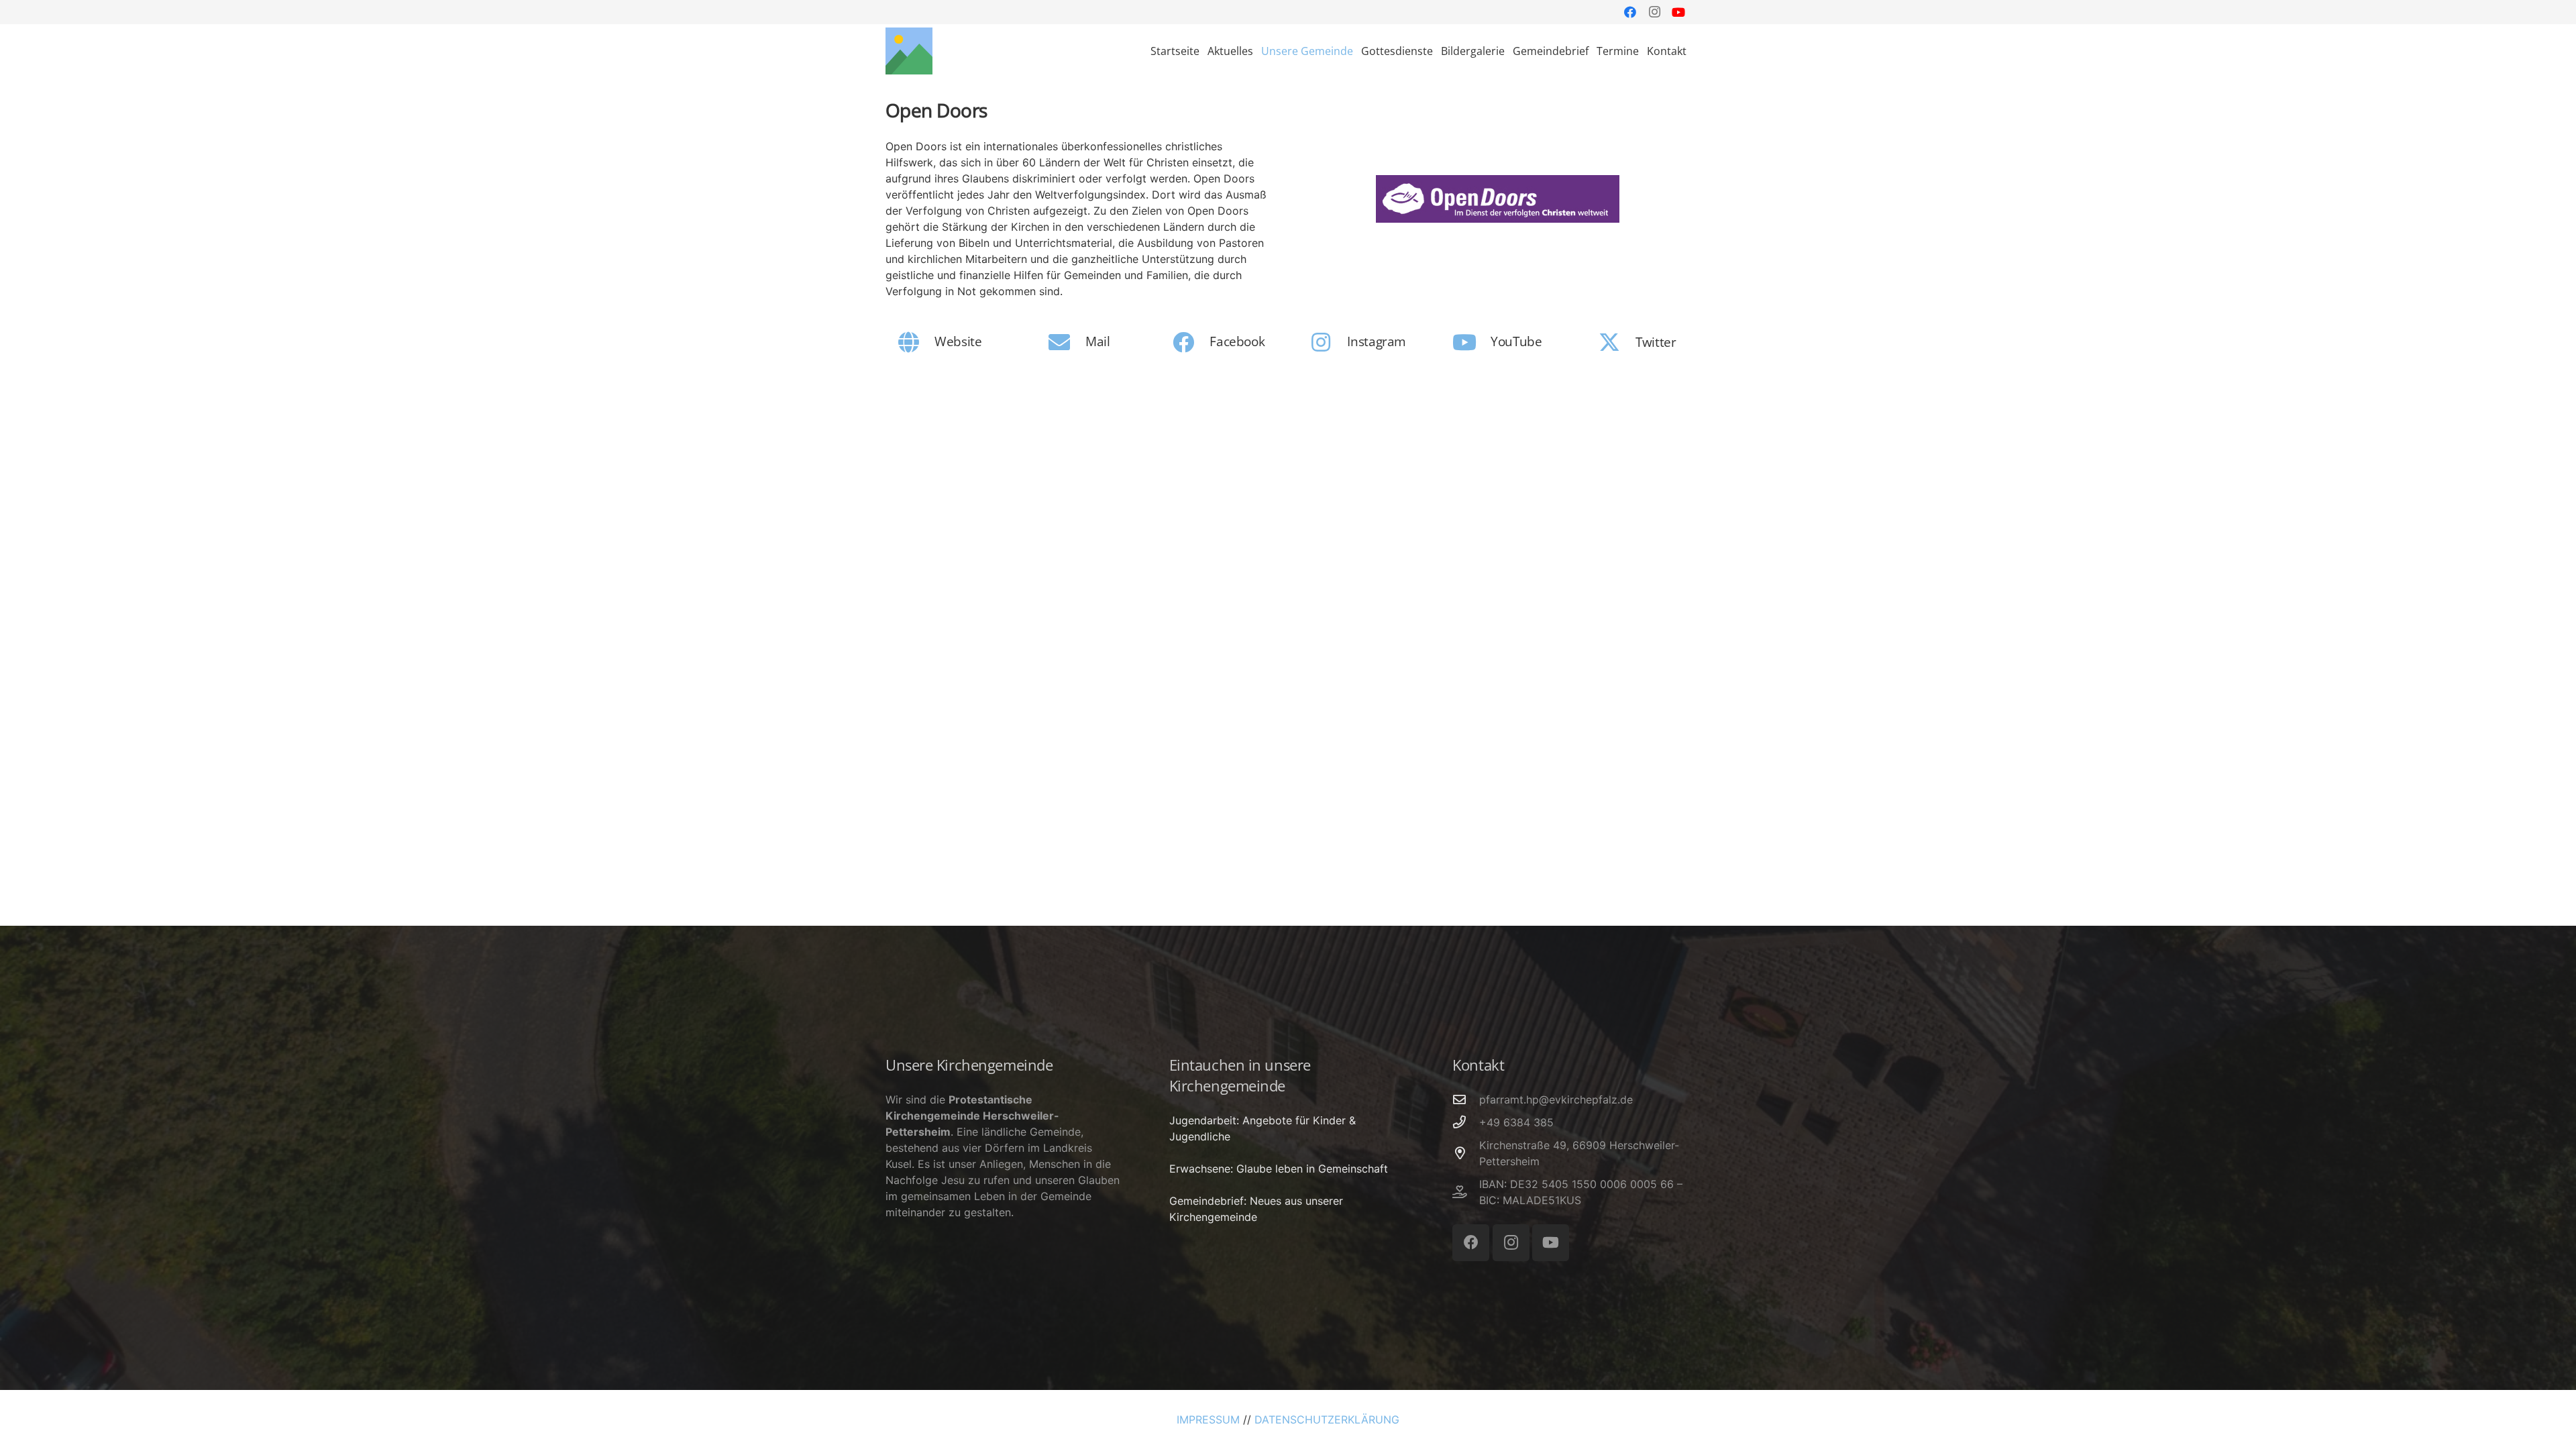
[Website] (916, 342)
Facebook (1237, 341)
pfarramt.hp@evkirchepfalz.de (1556, 1099)
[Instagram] (1654, 12)
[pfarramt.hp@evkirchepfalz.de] (1466, 1099)
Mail (1097, 341)
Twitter (1656, 342)
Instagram (1377, 341)
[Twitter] (1616, 342)
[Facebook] (1630, 12)
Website (958, 341)
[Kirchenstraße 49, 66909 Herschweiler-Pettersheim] (1466, 1153)
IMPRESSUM (1208, 1419)
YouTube (1516, 341)
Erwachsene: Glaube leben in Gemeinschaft (1279, 1169)
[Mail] (1066, 342)
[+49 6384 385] (1466, 1122)
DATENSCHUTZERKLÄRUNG (1327, 1419)
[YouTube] (1678, 12)
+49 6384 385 (1516, 1122)
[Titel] (909, 51)
